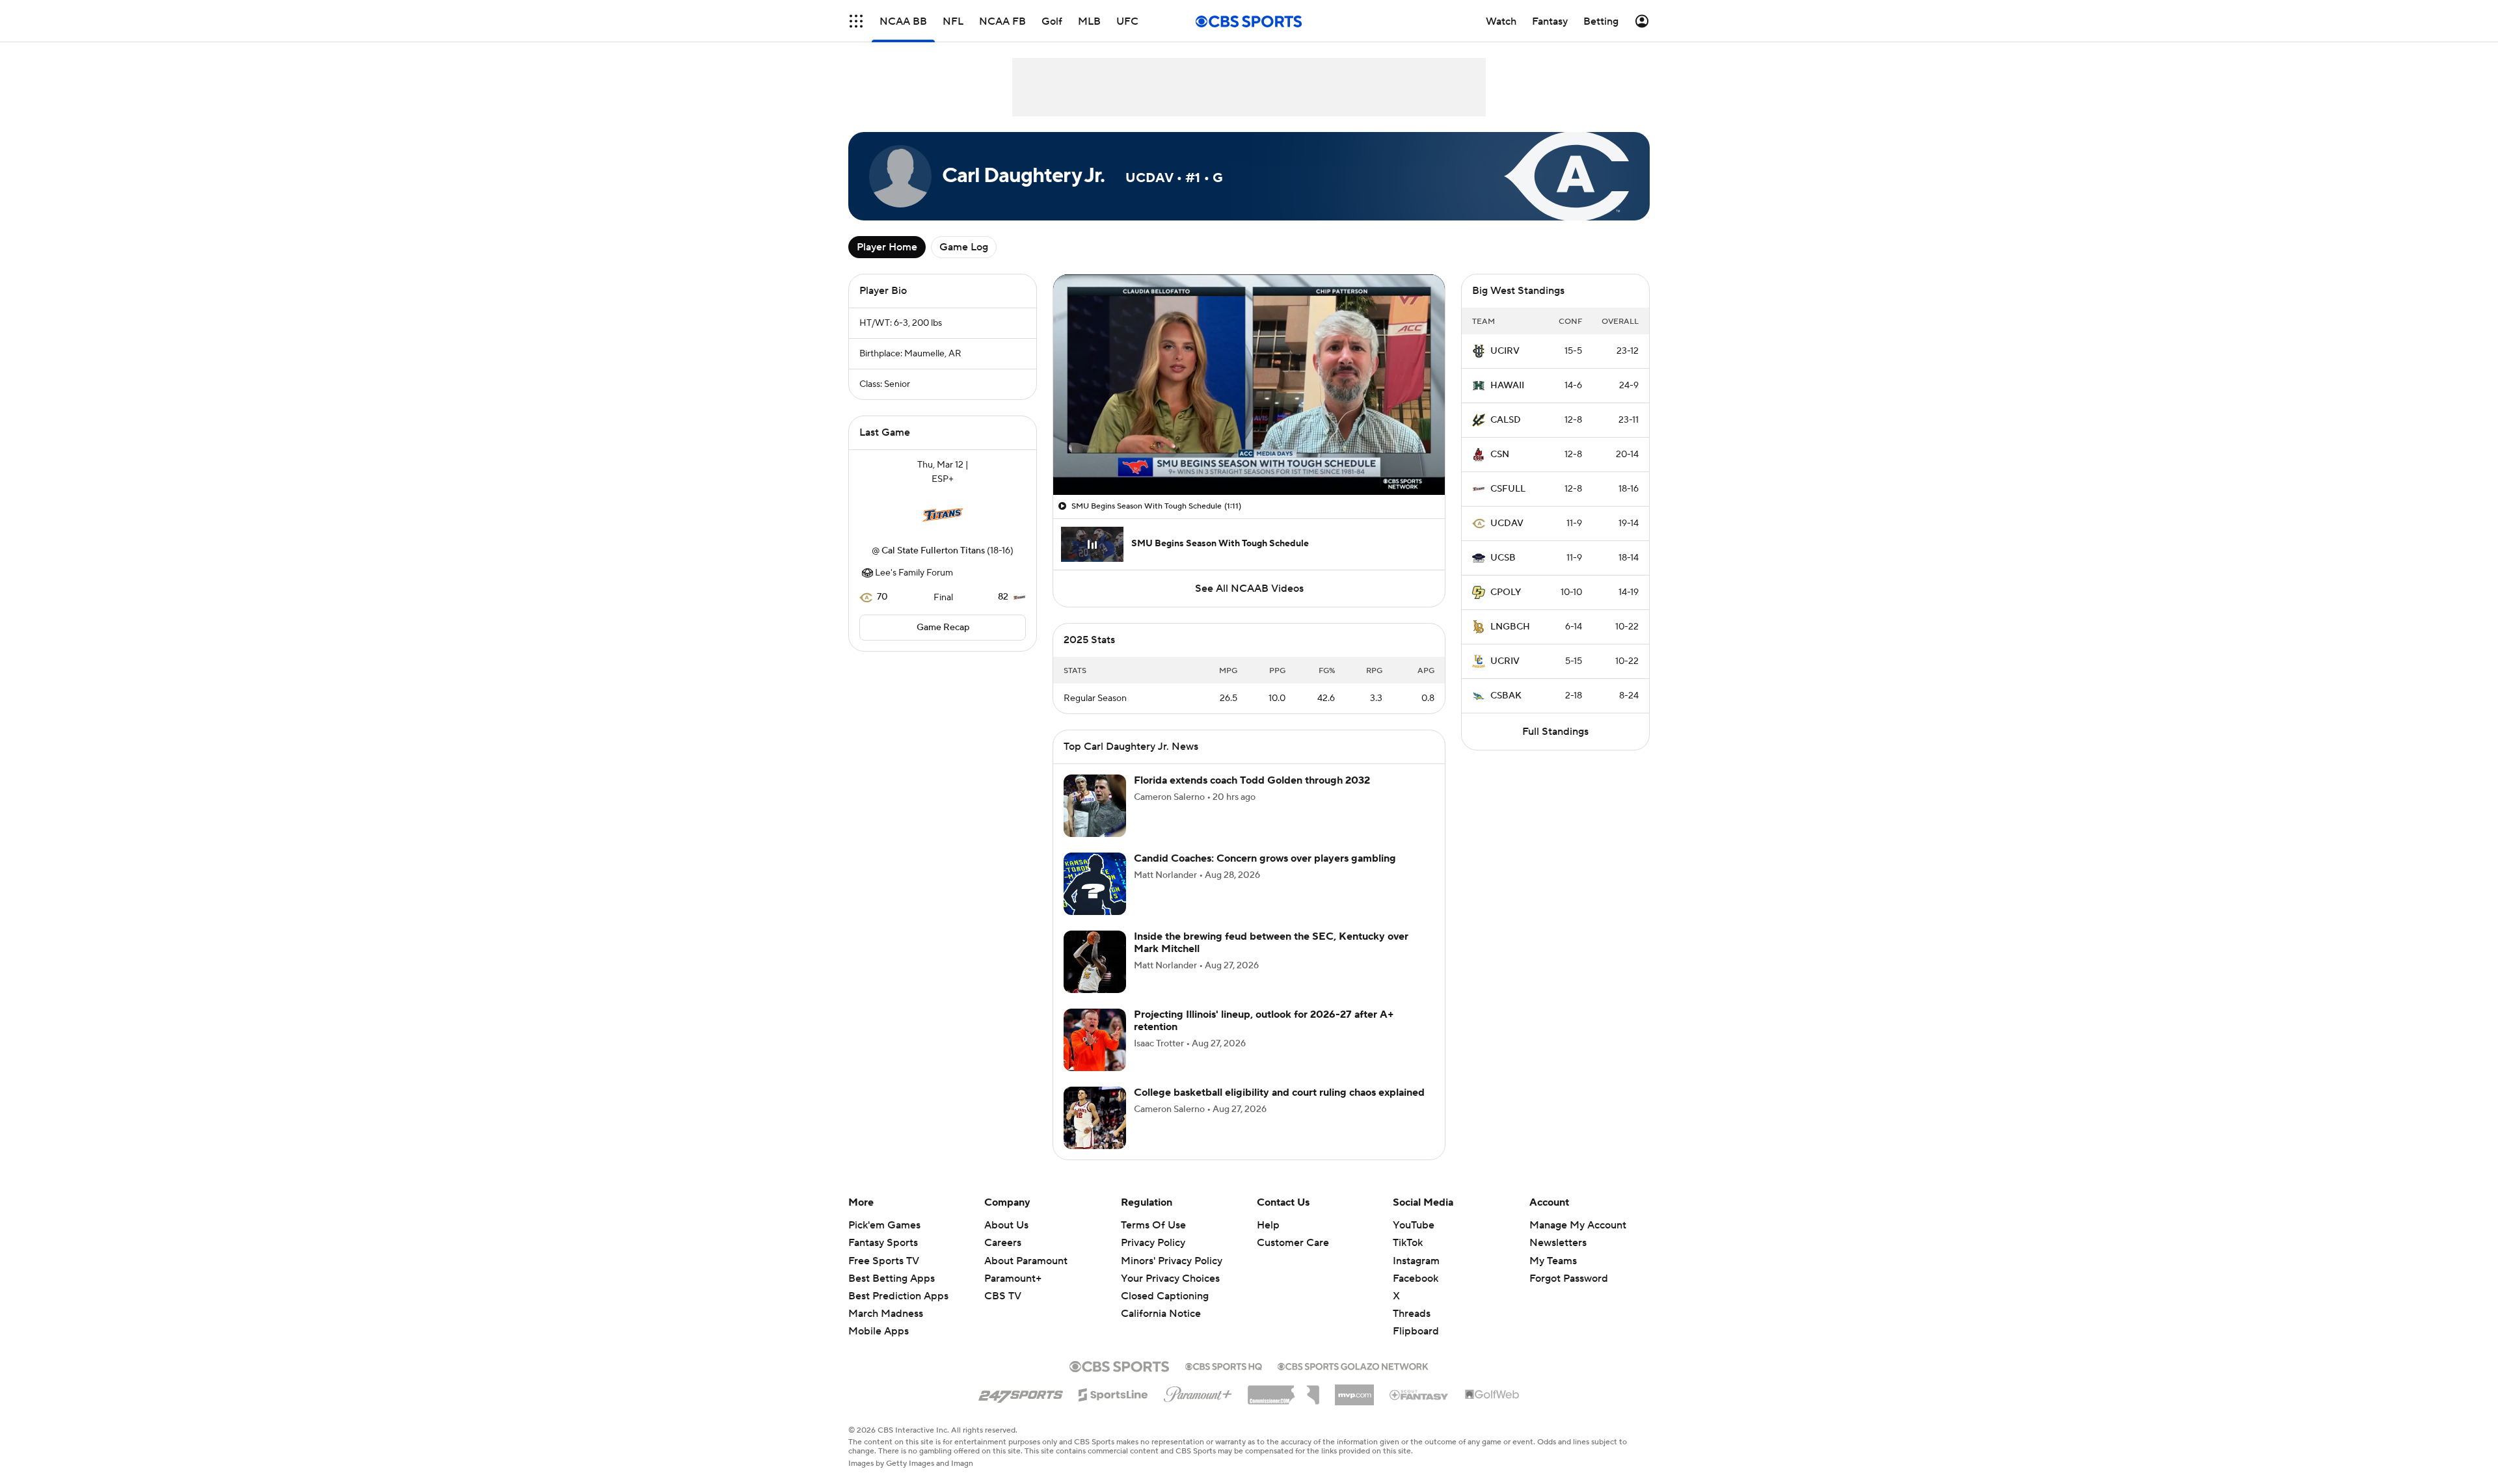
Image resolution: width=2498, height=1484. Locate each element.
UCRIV (1505, 661)
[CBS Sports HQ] (1224, 1365)
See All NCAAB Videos (1249, 589)
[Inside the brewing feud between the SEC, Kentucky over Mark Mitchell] (1095, 962)
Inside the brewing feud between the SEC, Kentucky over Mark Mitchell (1271, 943)
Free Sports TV (884, 1261)
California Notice (1161, 1301)
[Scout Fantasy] (1419, 1394)
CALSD (1506, 420)
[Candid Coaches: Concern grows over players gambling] (1095, 884)
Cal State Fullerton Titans (933, 551)
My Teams (1553, 1261)
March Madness (886, 1314)
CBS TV (1003, 1296)
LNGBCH (1510, 627)
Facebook (1416, 1279)
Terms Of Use (1153, 1225)
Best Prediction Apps (898, 1296)
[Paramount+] (1198, 1392)
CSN (1500, 455)
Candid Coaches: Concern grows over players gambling (1265, 858)
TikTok (1408, 1243)
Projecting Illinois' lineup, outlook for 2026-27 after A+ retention (1264, 1021)
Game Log (964, 247)
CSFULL (1508, 489)
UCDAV (1507, 523)
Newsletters (1558, 1243)
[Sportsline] (1113, 1393)
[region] (1249, 385)
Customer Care (1293, 1243)
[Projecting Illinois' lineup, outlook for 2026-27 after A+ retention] (1095, 1040)
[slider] (1249, 457)
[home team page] (943, 515)
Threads (1412, 1314)
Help (1268, 1225)
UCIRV (1505, 351)
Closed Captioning (1165, 1284)
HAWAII (1507, 386)
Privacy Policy (1153, 1243)
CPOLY (1506, 592)
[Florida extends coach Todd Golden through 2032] (1095, 806)
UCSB (1503, 558)
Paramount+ (1013, 1279)
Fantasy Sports (883, 1243)
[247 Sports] (1021, 1392)
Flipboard (1416, 1331)
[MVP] (1354, 1390)
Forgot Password (1569, 1279)
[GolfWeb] (1492, 1395)
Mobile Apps (879, 1331)
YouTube (1414, 1225)
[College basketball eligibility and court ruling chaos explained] (1095, 1118)
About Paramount (1026, 1261)
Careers (1003, 1243)
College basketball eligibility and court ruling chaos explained (1279, 1093)
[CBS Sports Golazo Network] (1353, 1365)
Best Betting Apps (892, 1279)
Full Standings (1555, 732)
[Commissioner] (1283, 1390)
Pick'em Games (884, 1225)
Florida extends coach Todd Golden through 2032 (1252, 780)
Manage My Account (1578, 1225)
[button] (856, 21)
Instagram (1416, 1261)
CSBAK (1506, 696)
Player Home (887, 247)
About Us (1006, 1225)
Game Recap (943, 628)
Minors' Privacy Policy (1172, 1261)
